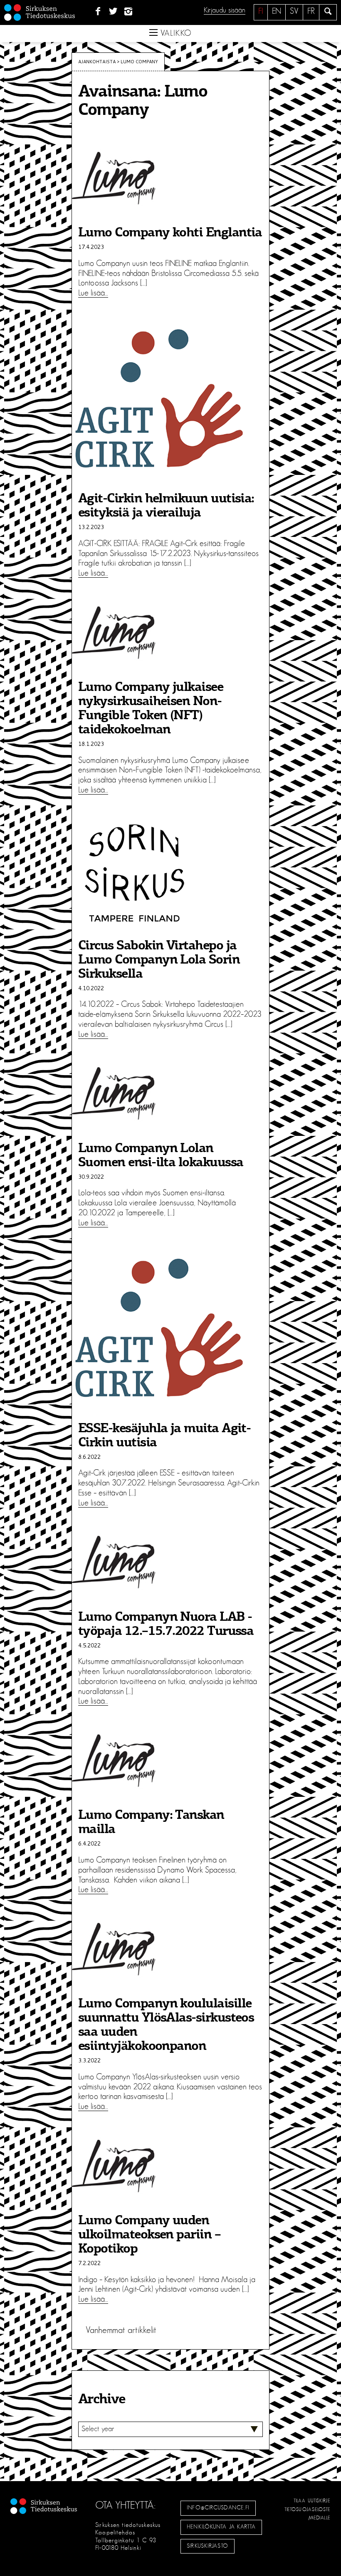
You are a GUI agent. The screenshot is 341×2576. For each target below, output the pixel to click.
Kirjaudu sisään (225, 10)
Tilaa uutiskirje (312, 2501)
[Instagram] (129, 12)
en (277, 11)
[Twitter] (113, 12)
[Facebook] (98, 12)
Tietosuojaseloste (308, 2509)
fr (311, 11)
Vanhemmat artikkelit (121, 2330)
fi (261, 11)
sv (294, 11)
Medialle (320, 2518)
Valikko (175, 33)
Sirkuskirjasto (208, 2546)
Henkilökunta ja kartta (221, 2527)
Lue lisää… (93, 293)
